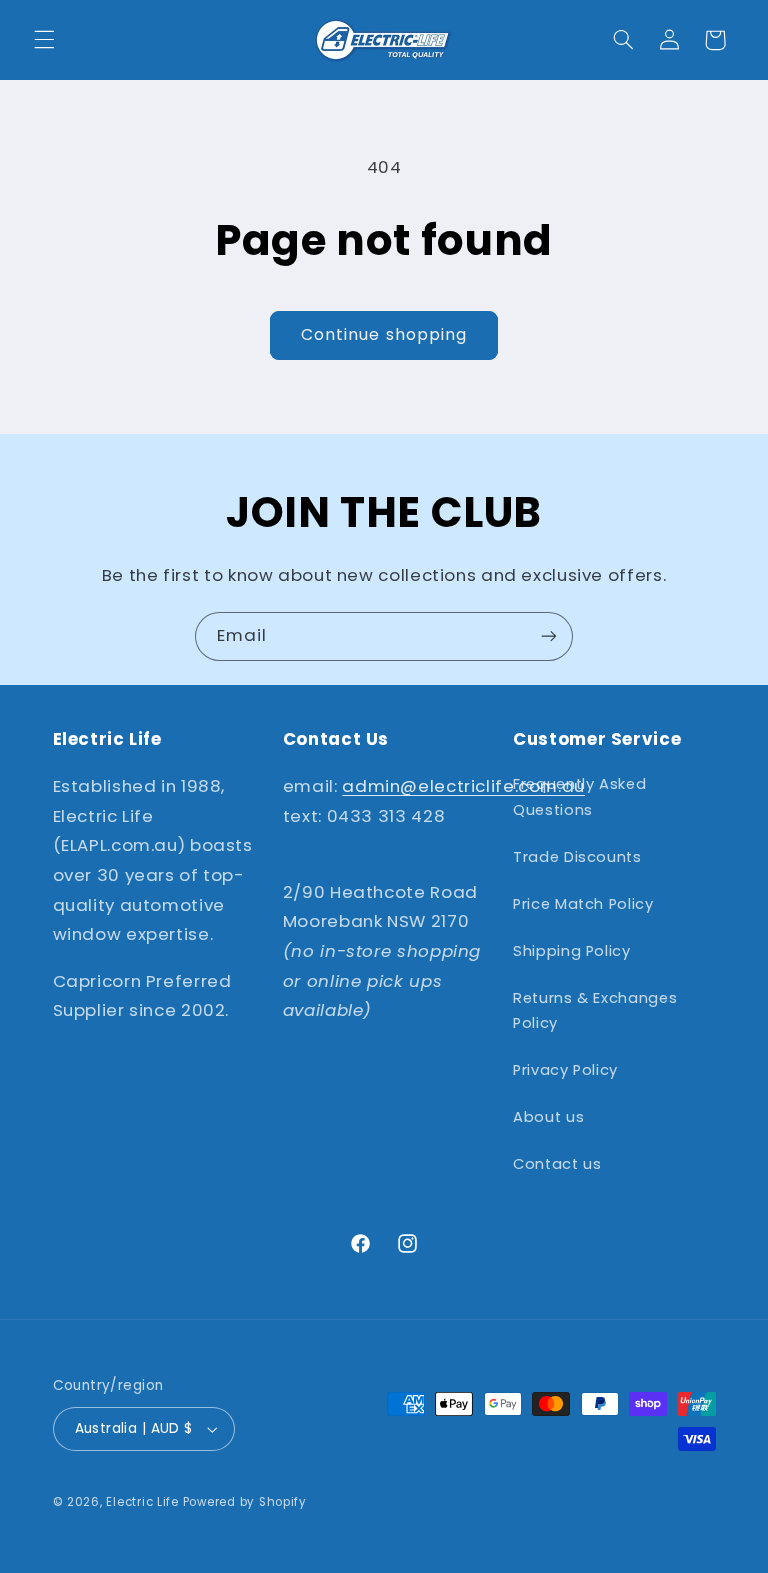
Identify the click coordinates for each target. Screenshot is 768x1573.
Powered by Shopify (245, 1502)
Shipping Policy (571, 951)
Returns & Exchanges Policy (595, 1011)
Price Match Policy (583, 904)
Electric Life (142, 1502)
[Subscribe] (549, 636)
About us (548, 1117)
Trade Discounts (577, 857)
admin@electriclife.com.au (463, 786)
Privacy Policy (565, 1070)
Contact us (557, 1164)
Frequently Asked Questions (579, 797)
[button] (44, 40)
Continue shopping (384, 334)
